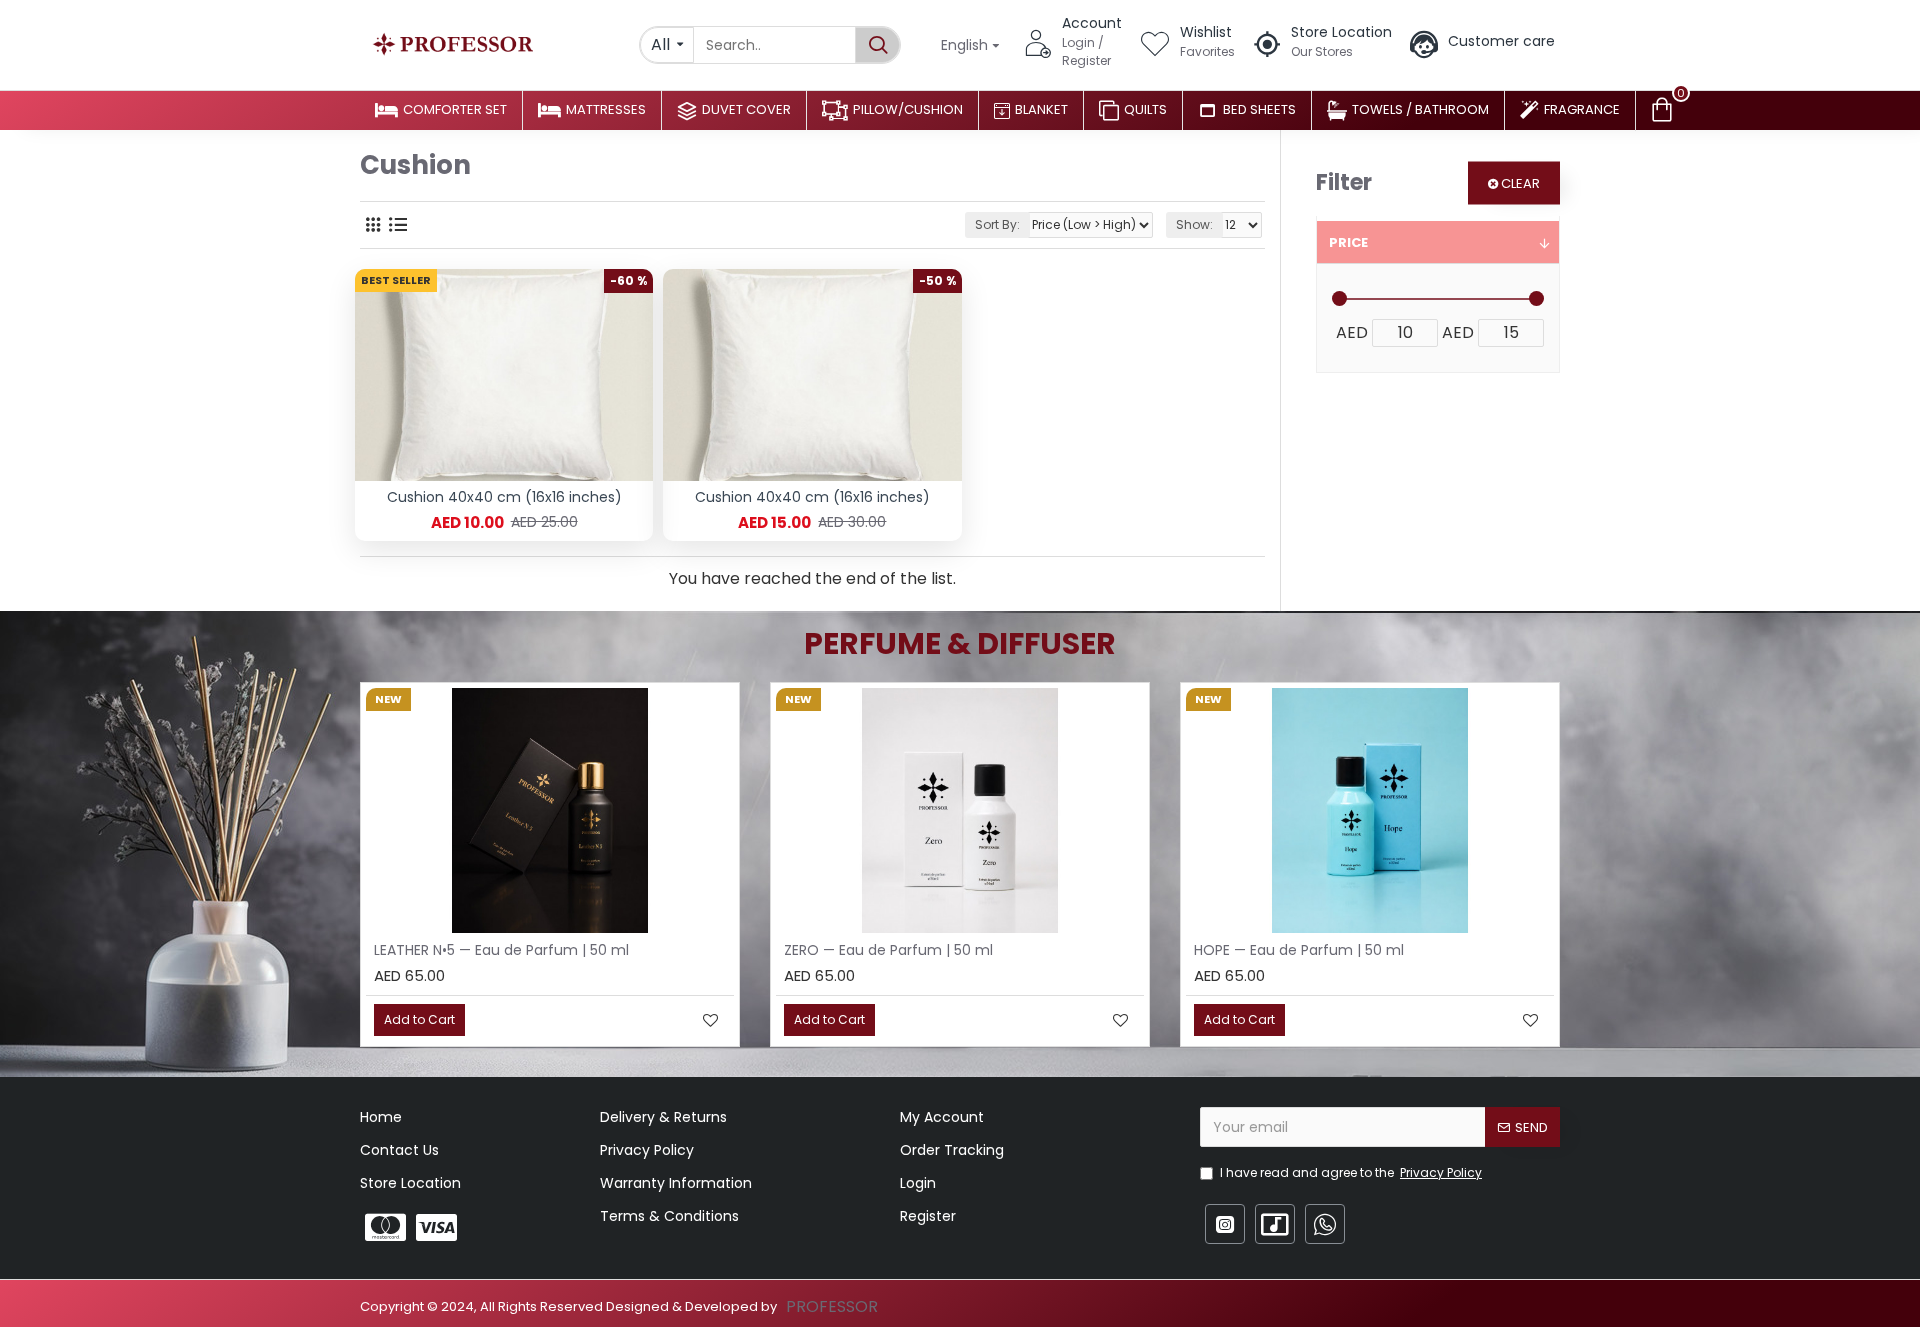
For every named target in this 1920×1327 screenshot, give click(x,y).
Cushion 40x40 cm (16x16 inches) (504, 497)
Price (1348, 242)
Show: (1194, 224)
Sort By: (997, 224)
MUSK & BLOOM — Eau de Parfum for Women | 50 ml (1226, 950)
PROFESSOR (832, 1306)
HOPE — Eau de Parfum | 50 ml (741, 950)
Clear (1520, 183)
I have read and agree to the (1351, 1172)
